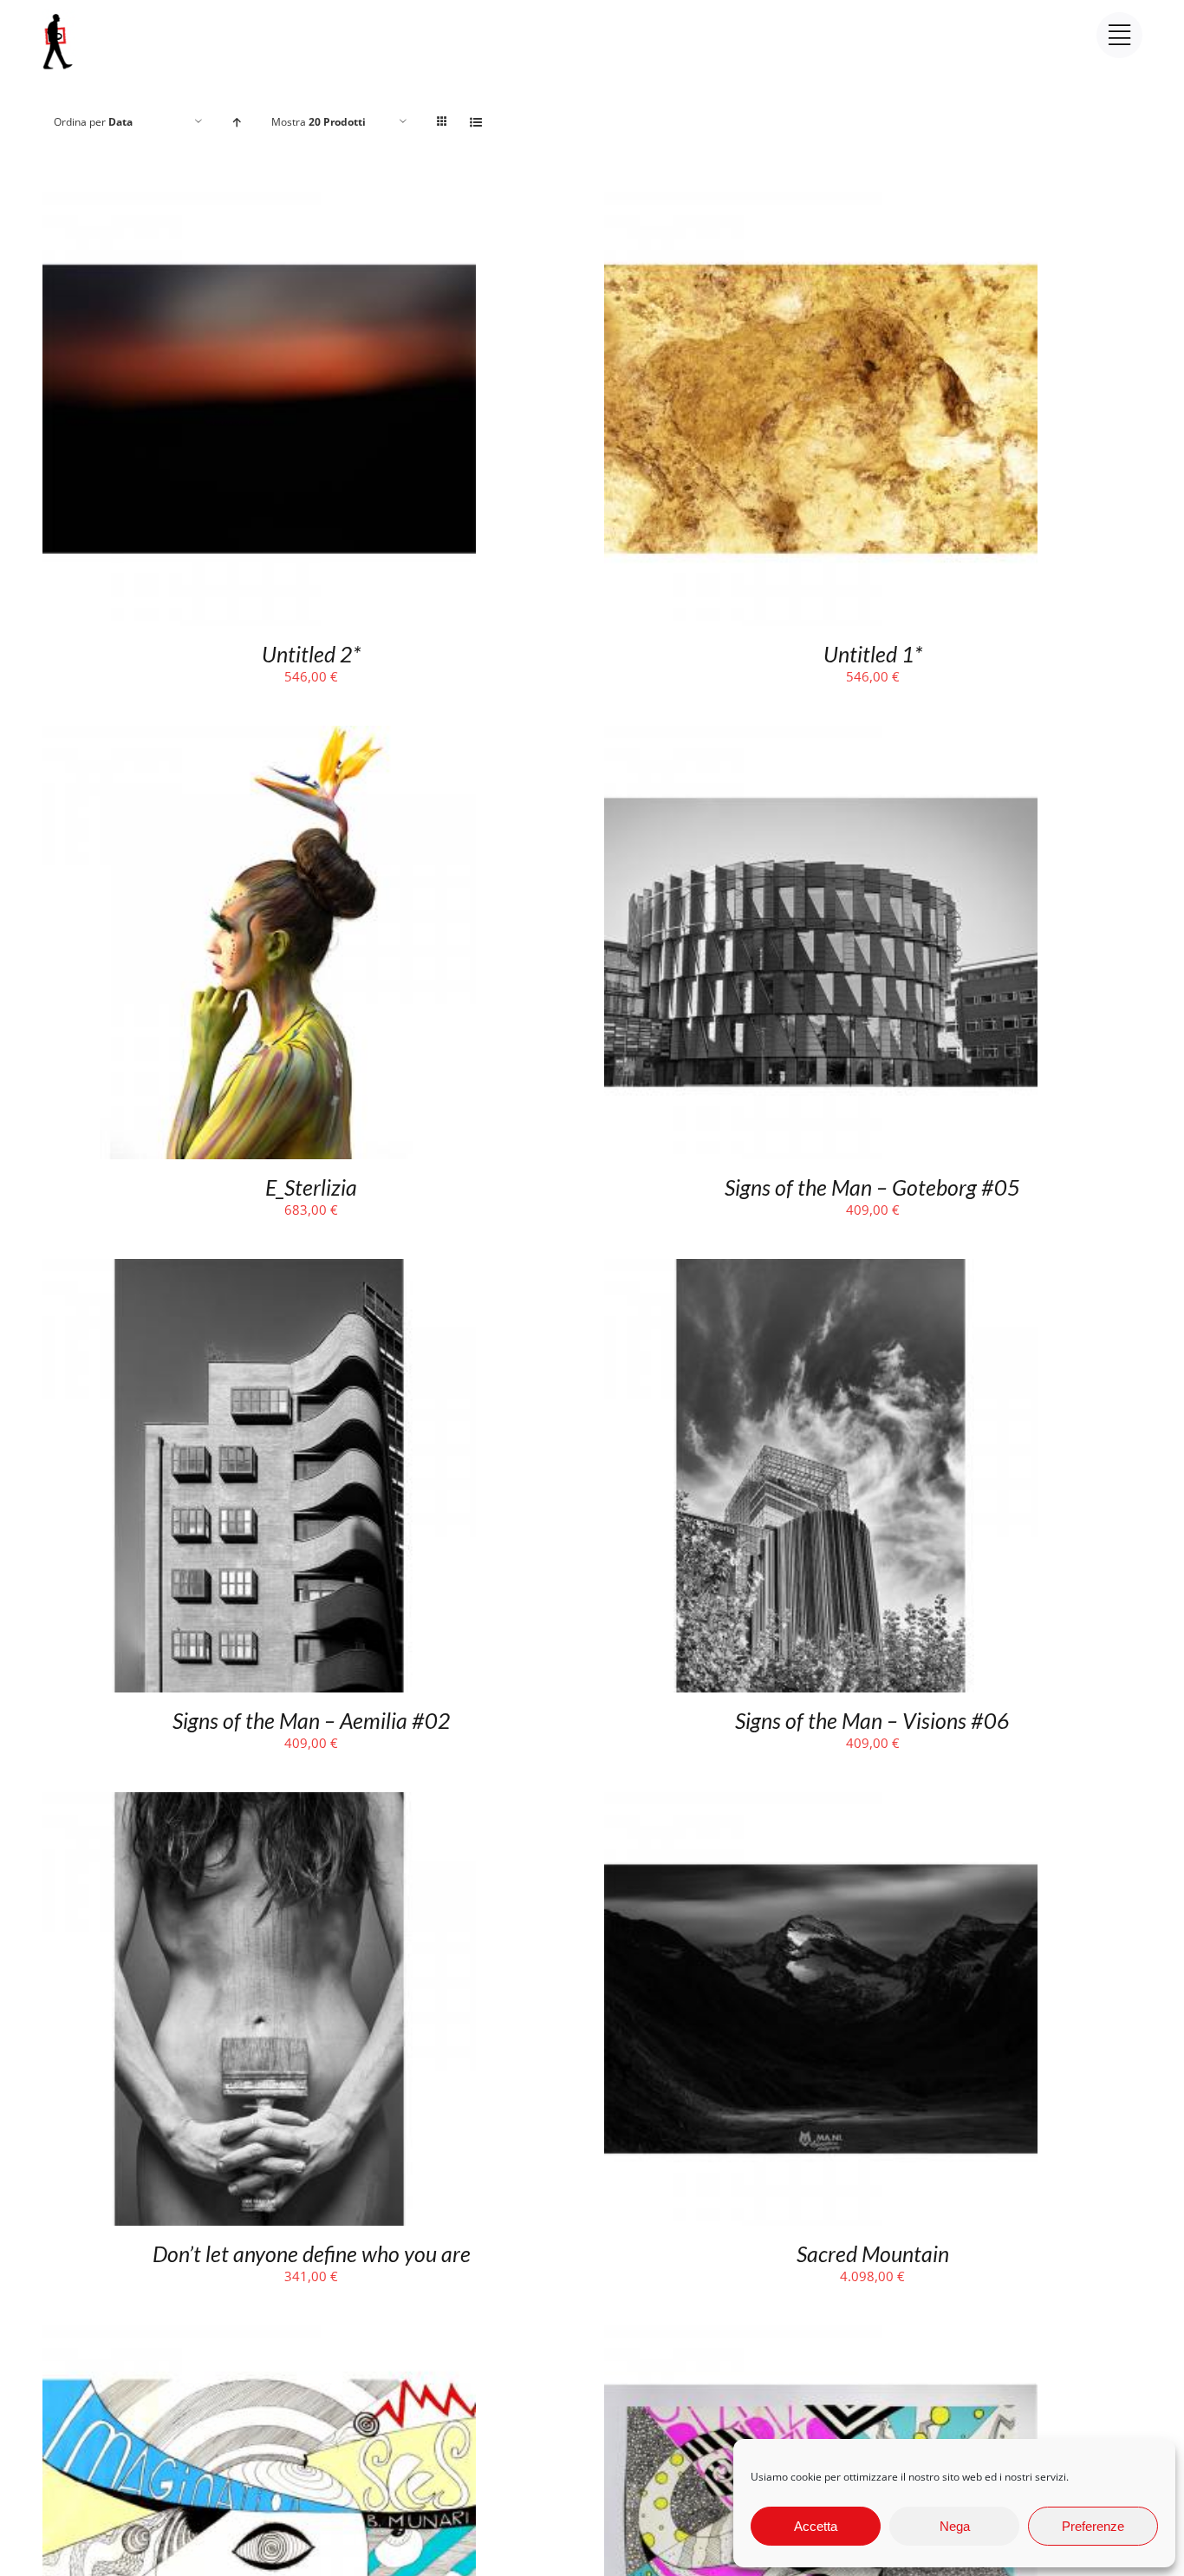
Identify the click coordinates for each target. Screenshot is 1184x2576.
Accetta (816, 2526)
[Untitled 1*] (821, 204)
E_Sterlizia (311, 1187)
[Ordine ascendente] (237, 122)
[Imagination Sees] (259, 2337)
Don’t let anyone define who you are (312, 2253)
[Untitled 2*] (259, 204)
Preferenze (1093, 2526)
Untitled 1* (873, 654)
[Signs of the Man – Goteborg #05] (821, 737)
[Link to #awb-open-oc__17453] (1119, 35)
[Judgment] (821, 2337)
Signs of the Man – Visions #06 (872, 1720)
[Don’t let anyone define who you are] (259, 1803)
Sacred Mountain (873, 2253)
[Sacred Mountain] (821, 1803)
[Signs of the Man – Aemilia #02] (259, 1270)
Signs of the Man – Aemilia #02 (312, 1720)
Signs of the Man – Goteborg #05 (872, 1187)
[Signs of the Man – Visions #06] (821, 1270)
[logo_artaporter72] (59, 16)
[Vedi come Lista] (476, 122)
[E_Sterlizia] (259, 737)
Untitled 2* (311, 654)
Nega (955, 2526)
